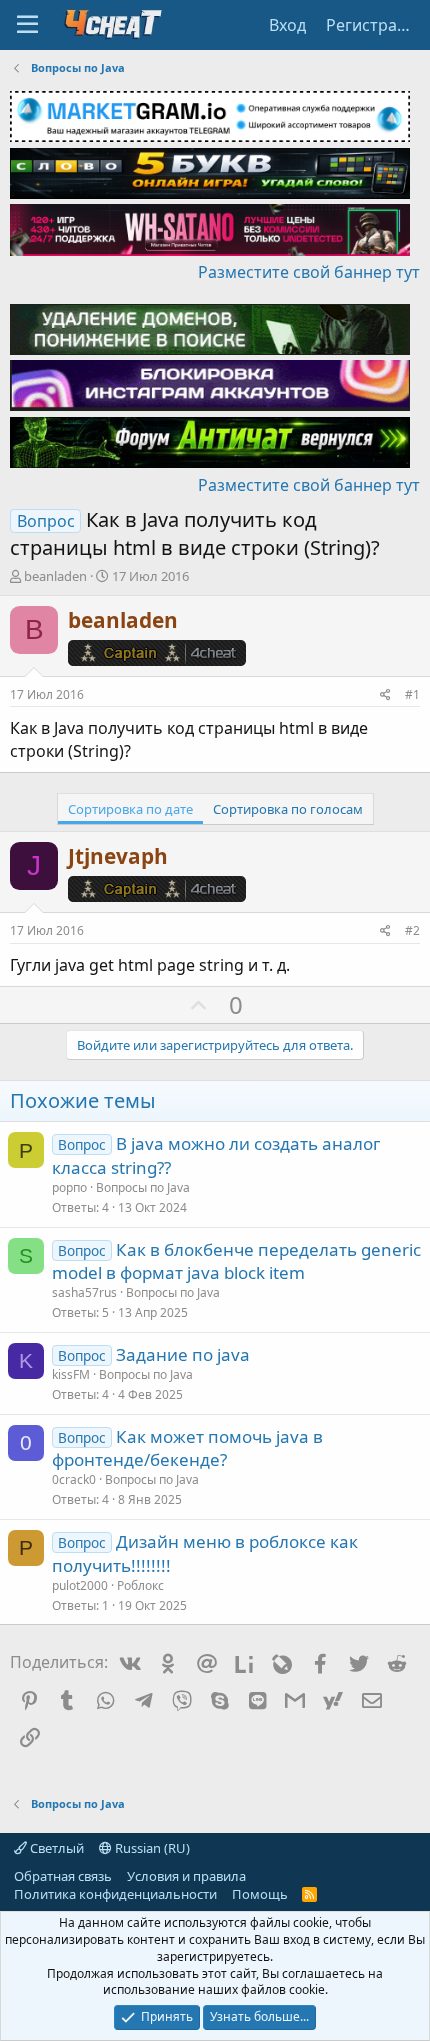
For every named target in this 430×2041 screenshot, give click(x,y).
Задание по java (183, 1354)
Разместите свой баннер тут (309, 272)
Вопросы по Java (143, 1187)
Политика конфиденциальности (115, 1894)
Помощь (260, 1894)
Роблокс (140, 1585)
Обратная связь (63, 1876)
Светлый (55, 1848)
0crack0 (74, 1479)
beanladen (55, 576)
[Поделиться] (385, 695)
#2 (412, 930)
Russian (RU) (151, 1848)
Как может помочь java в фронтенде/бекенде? (187, 1448)
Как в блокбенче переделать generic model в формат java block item (236, 1261)
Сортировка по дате (130, 809)
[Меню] (27, 25)
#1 (412, 694)
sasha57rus (84, 1292)
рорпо (69, 1187)
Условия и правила (186, 1876)
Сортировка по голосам (288, 809)
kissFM (71, 1374)
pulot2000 (80, 1585)
